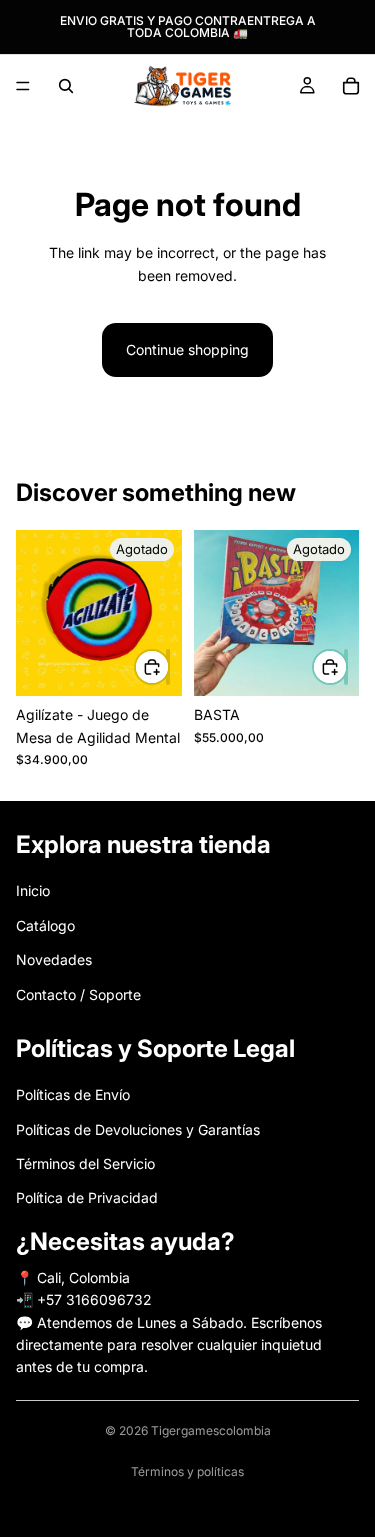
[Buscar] (66, 86)
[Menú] (23, 86)
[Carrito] (351, 86)
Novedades (54, 960)
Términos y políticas (187, 1471)
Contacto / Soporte (78, 994)
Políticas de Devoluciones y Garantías (138, 1129)
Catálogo (45, 925)
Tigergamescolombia (211, 1430)
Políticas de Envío (73, 1095)
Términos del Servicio (85, 1163)
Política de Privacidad (87, 1198)
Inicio (33, 891)
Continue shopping (187, 349)
